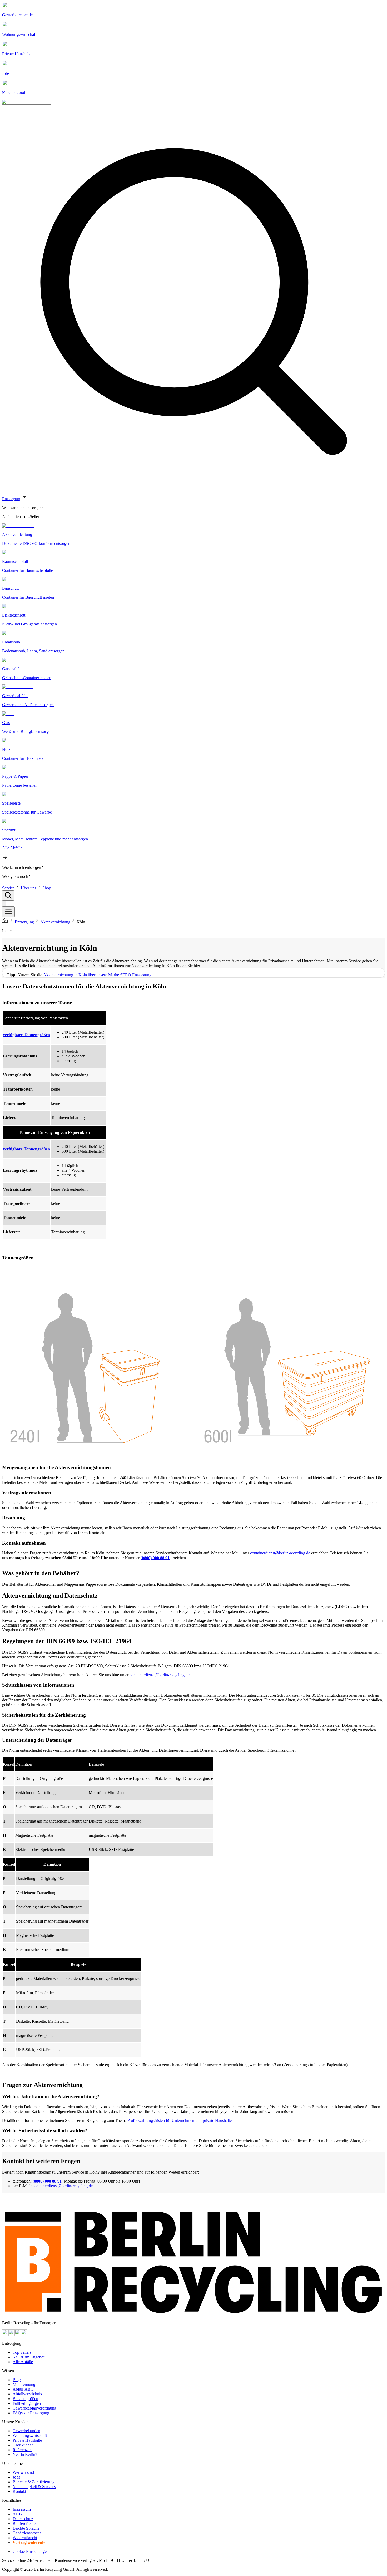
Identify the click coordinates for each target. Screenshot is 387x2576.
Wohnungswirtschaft (30, 2435)
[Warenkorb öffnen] (4, 903)
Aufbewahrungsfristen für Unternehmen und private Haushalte (180, 2121)
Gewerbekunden (26, 2431)
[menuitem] (193, 508)
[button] (193, 686)
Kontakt (19, 2491)
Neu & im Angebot (29, 2357)
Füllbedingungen (27, 2403)
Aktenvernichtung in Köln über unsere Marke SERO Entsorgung (97, 975)
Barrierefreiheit (25, 2523)
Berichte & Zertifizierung (34, 2482)
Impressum (22, 2509)
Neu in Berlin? (25, 2454)
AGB (17, 2514)
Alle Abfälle (23, 2362)
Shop (47, 888)
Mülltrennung (24, 2384)
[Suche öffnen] (8, 896)
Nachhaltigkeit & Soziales (34, 2487)
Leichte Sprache (26, 2528)
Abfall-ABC (23, 2389)
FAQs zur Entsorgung (31, 2413)
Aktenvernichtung (55, 922)
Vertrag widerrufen (30, 2542)
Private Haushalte (27, 2440)
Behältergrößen (25, 2399)
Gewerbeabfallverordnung (34, 2408)
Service (8, 888)
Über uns (28, 888)
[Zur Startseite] (5, 922)
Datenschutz (23, 2519)
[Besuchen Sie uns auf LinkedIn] (24, 2334)
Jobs (16, 2477)
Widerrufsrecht (25, 2538)
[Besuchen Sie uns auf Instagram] (12, 2334)
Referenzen (22, 2450)
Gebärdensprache (27, 2533)
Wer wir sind (23, 2472)
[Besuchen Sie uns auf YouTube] (5, 2334)
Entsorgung (12, 499)
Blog (17, 2380)
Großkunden (23, 2445)
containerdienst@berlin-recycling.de (280, 1553)
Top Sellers (22, 2352)
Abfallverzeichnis (27, 2394)
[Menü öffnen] (8, 912)
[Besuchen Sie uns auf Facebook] (18, 2334)
